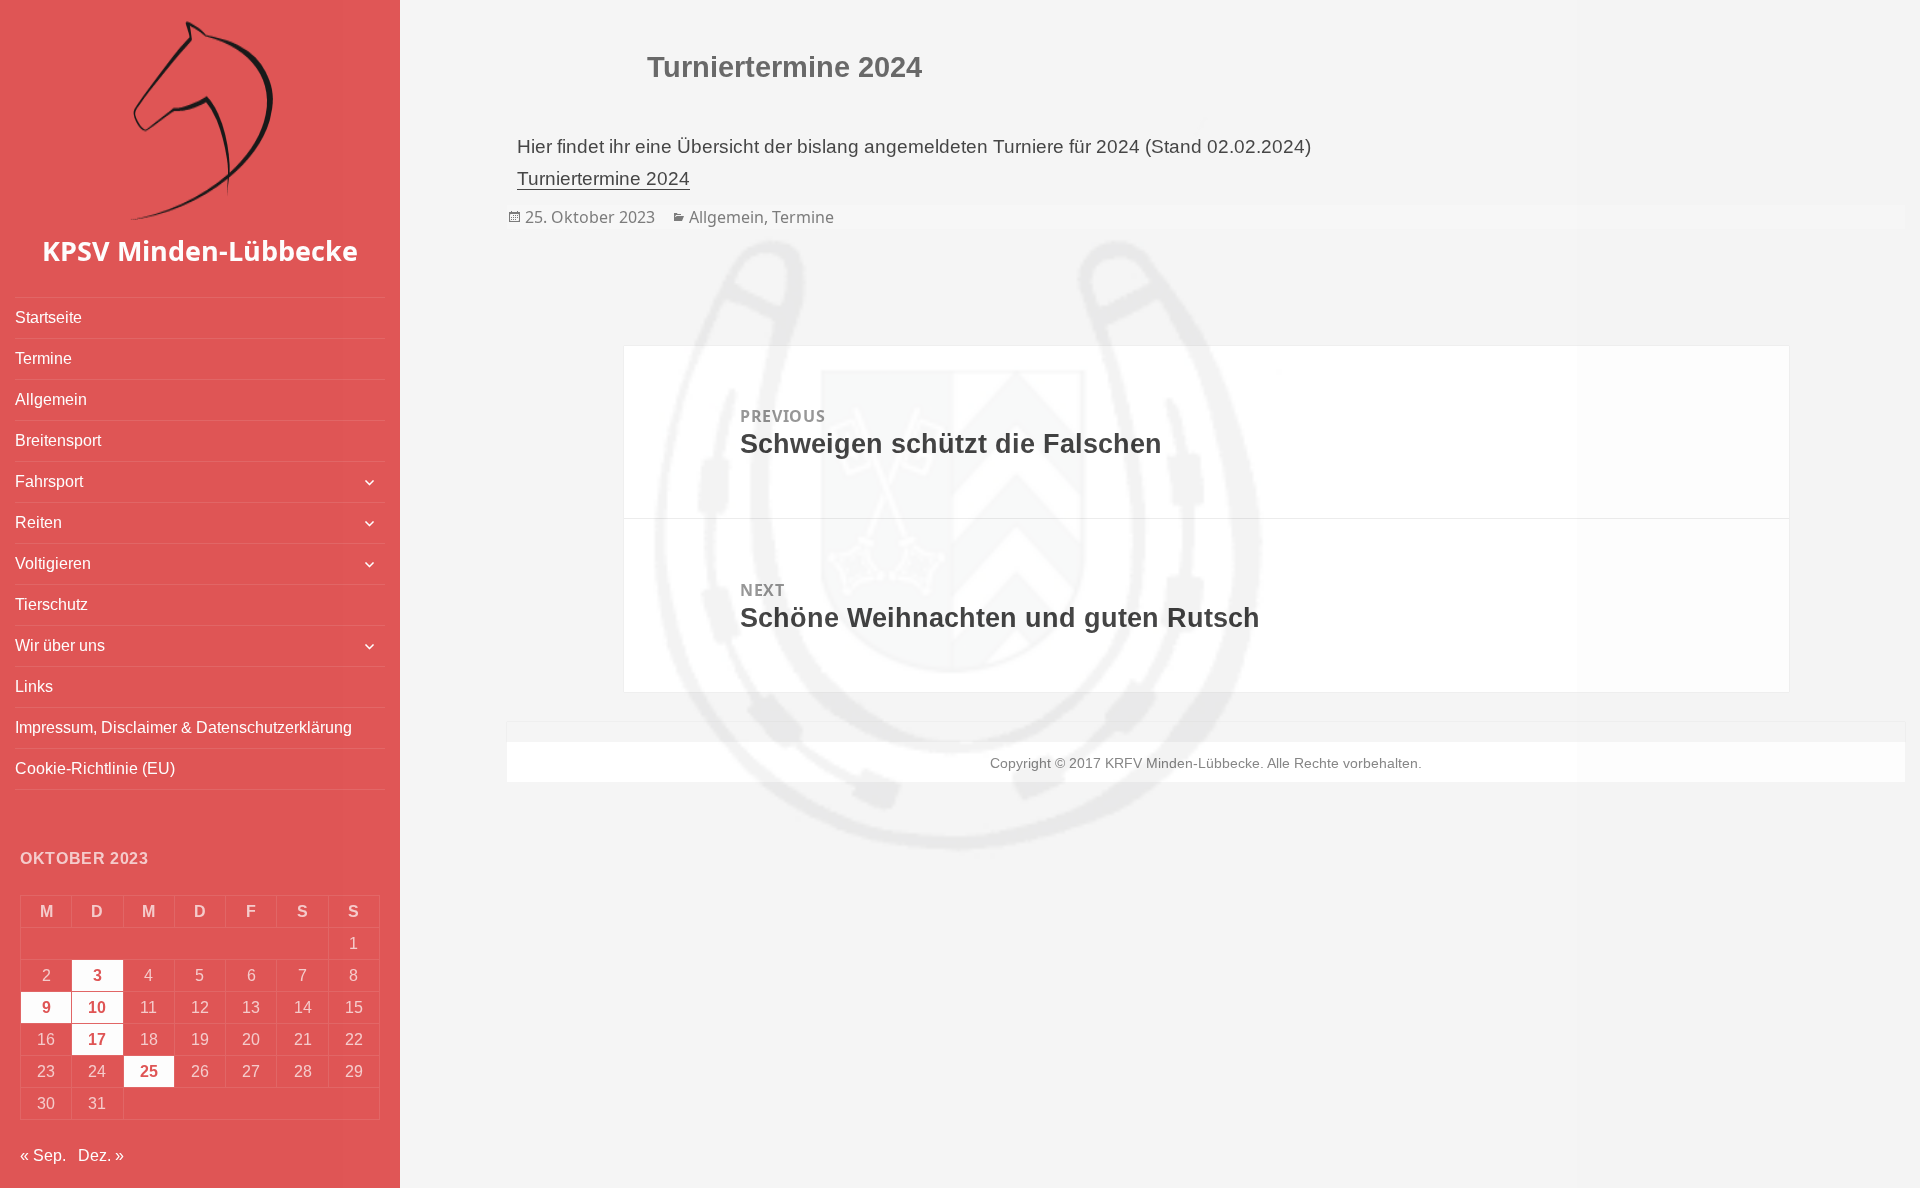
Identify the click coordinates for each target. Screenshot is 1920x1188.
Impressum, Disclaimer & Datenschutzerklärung (183, 727)
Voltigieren (53, 563)
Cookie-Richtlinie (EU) (95, 768)
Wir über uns (60, 645)
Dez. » (101, 1155)
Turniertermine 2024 (603, 178)
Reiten (38, 522)
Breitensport (58, 440)
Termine (43, 358)
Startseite (48, 317)
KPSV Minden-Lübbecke (200, 250)
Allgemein (51, 399)
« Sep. (43, 1155)
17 (97, 1039)
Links (34, 686)
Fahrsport (49, 481)
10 (97, 1007)
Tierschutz (51, 604)
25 (149, 1071)
